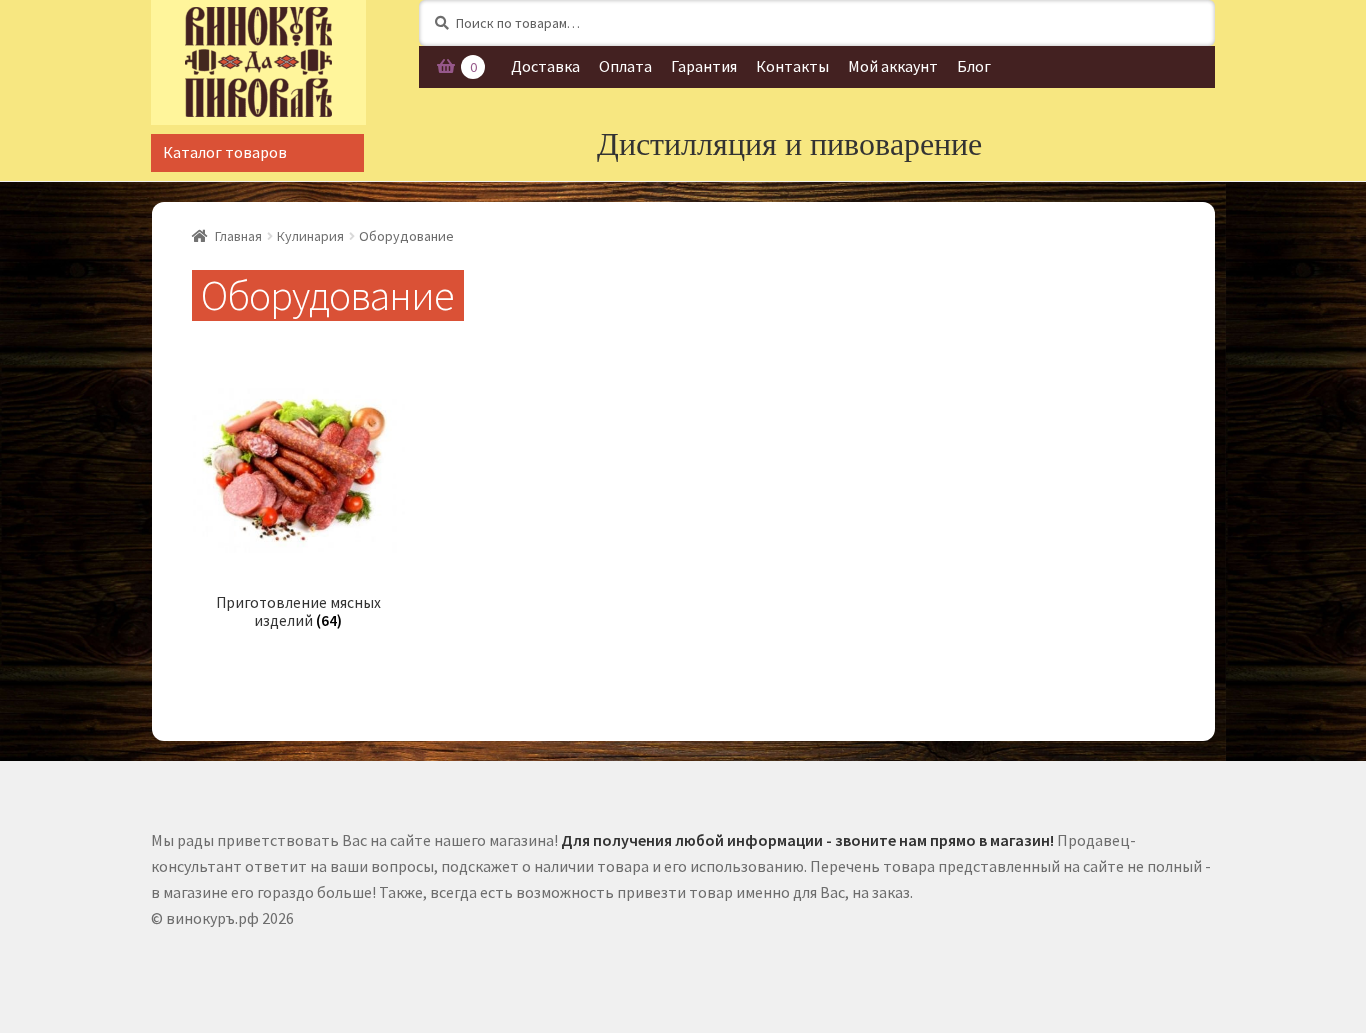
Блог (974, 66)
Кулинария (310, 236)
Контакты (792, 66)
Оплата (625, 66)
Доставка (545, 66)
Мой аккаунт (893, 66)
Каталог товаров (225, 152)
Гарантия (704, 66)
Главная (238, 236)
